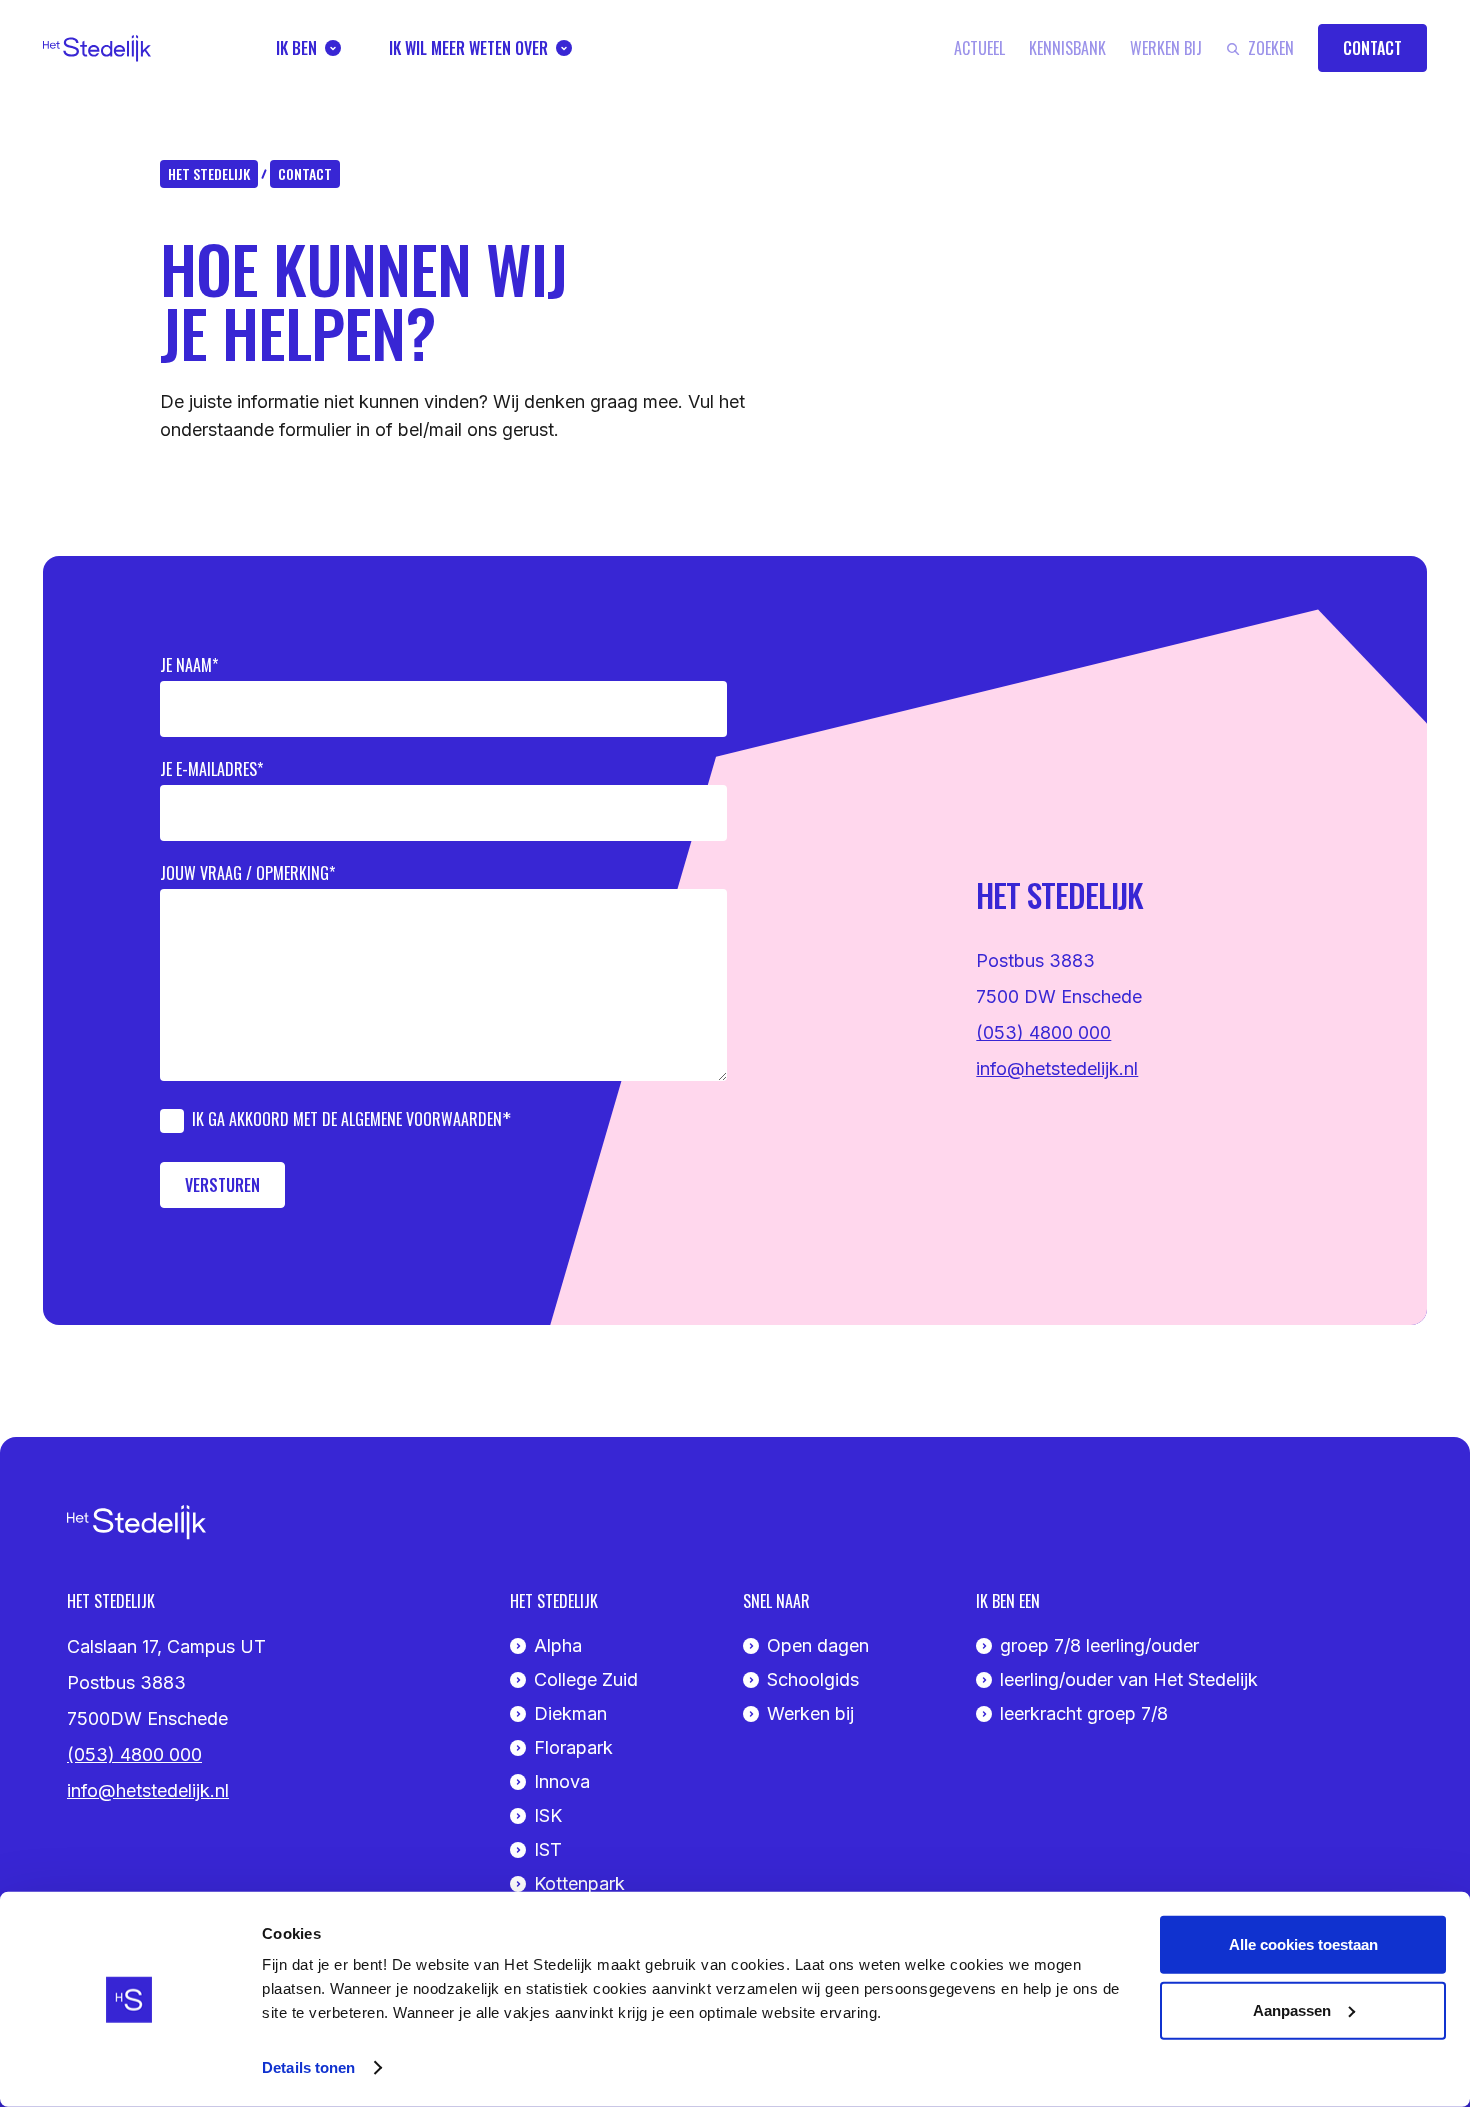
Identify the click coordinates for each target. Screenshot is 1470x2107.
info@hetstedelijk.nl (1057, 1068)
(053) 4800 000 (1043, 1032)
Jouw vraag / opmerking (244, 873)
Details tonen (308, 2067)
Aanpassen (1292, 2009)
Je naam (186, 665)
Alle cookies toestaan (1303, 1944)
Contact (305, 173)
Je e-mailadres (208, 769)
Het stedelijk (209, 173)
